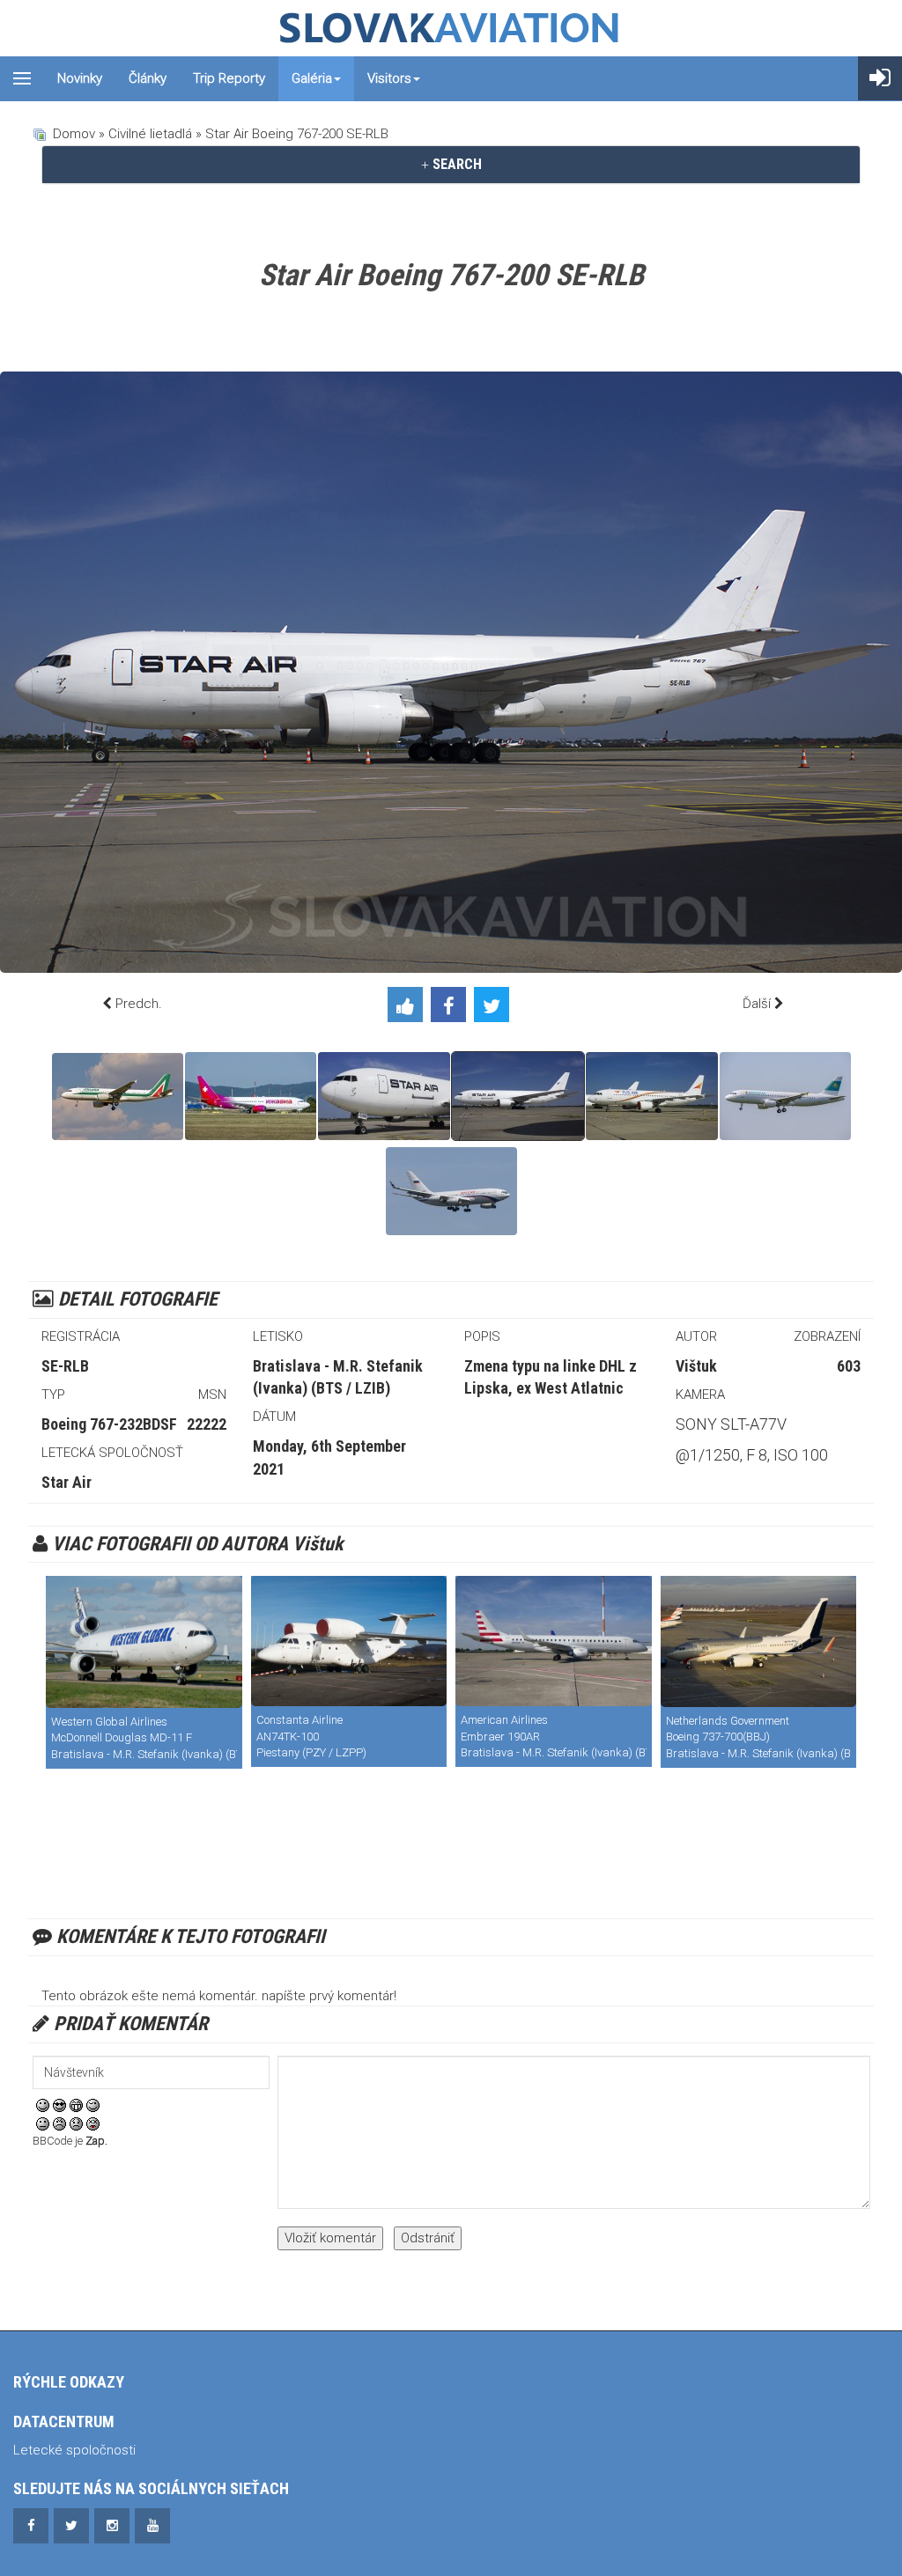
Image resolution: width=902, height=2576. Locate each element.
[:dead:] (93, 2123)
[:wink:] (93, 2105)
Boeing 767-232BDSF (109, 1424)
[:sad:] (76, 2123)
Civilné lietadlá (150, 134)
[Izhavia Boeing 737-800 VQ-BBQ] (251, 1096)
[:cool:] (59, 2105)
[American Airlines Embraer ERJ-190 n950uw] (554, 1641)
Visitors (389, 78)
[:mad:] (59, 2123)
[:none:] (43, 2123)
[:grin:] (76, 2105)
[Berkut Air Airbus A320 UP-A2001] (785, 1096)
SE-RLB (65, 1366)
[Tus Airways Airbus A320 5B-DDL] (652, 1096)
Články (148, 78)
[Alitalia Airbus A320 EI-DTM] (118, 1097)
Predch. (139, 1004)
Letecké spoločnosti (74, 2450)
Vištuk (696, 1366)
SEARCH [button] (455, 164)
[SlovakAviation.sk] (451, 28)
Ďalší (757, 1004)
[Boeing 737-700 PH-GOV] (759, 1641)
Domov (74, 134)
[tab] (451, 165)
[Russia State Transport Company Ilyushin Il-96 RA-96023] (451, 1191)
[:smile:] (43, 2105)
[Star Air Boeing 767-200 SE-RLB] (384, 1096)
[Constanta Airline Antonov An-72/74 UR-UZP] (349, 1641)
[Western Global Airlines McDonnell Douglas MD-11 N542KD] (144, 1641)
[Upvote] (409, 1008)
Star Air (67, 1482)
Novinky (80, 78)
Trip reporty (229, 78)
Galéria (312, 78)
